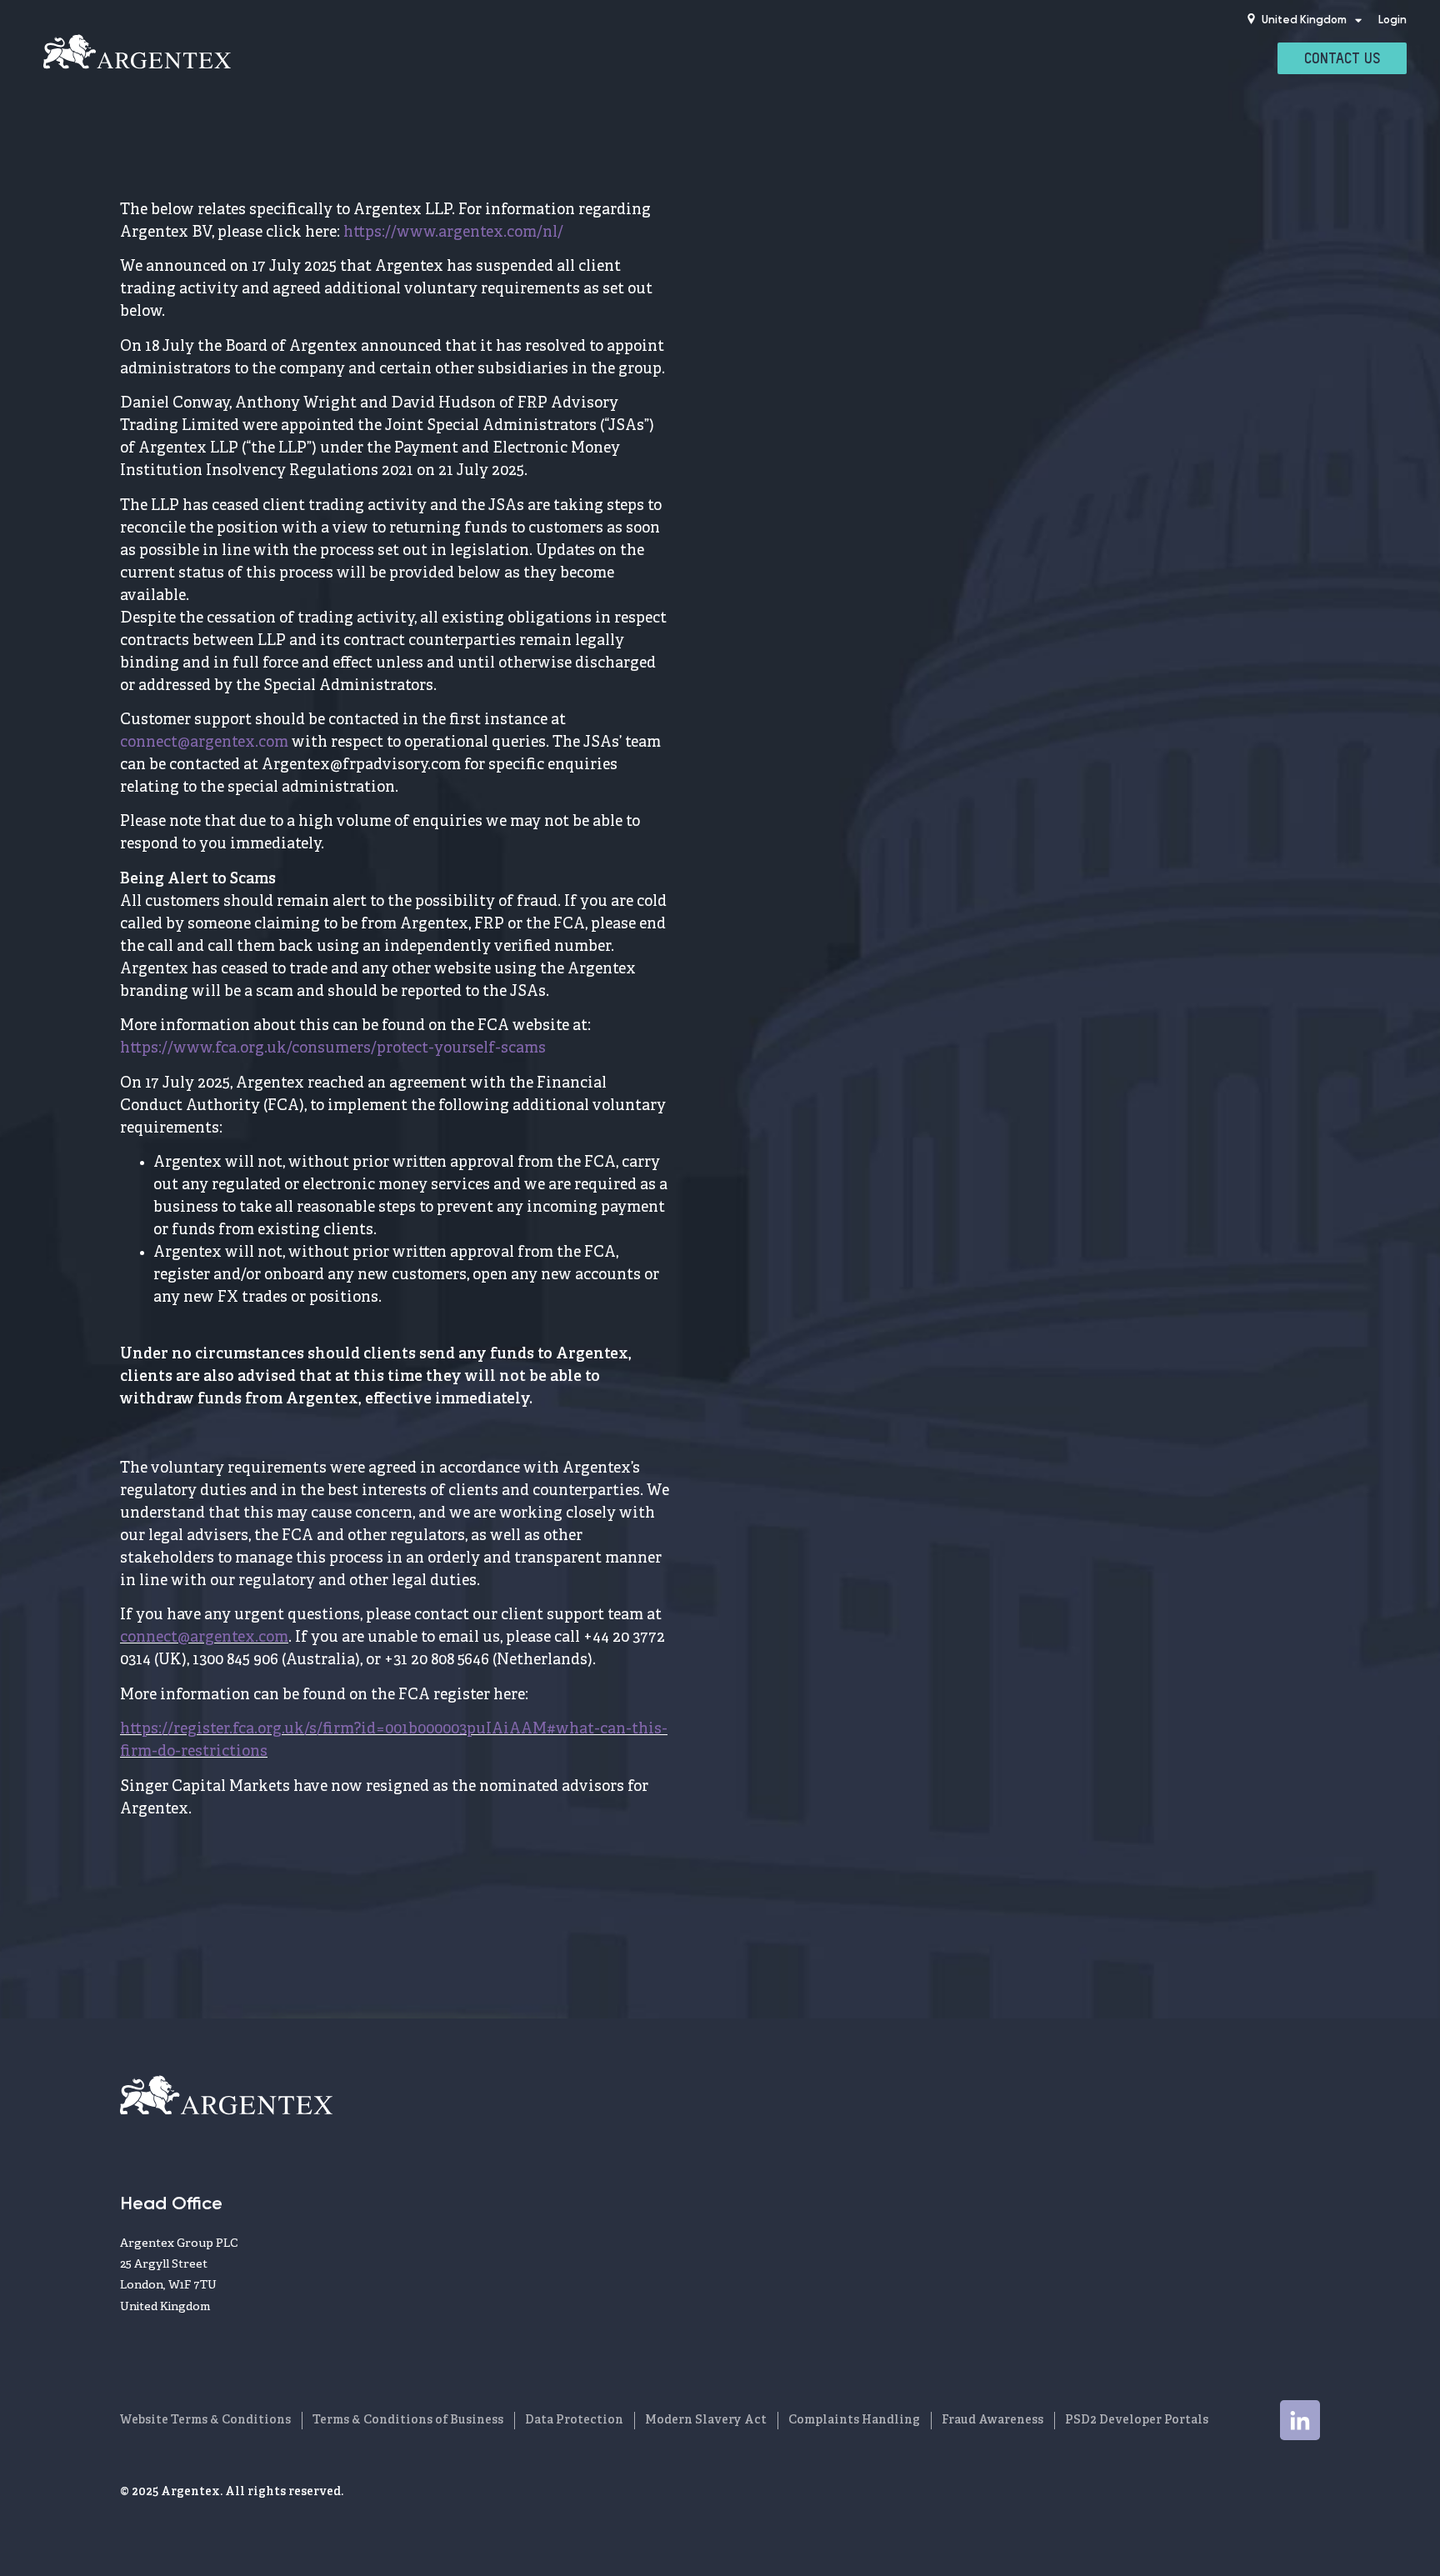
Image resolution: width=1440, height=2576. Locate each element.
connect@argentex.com (204, 743)
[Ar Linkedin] (1300, 2420)
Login (1392, 20)
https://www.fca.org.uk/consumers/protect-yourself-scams (335, 1048)
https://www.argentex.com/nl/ (453, 233)
